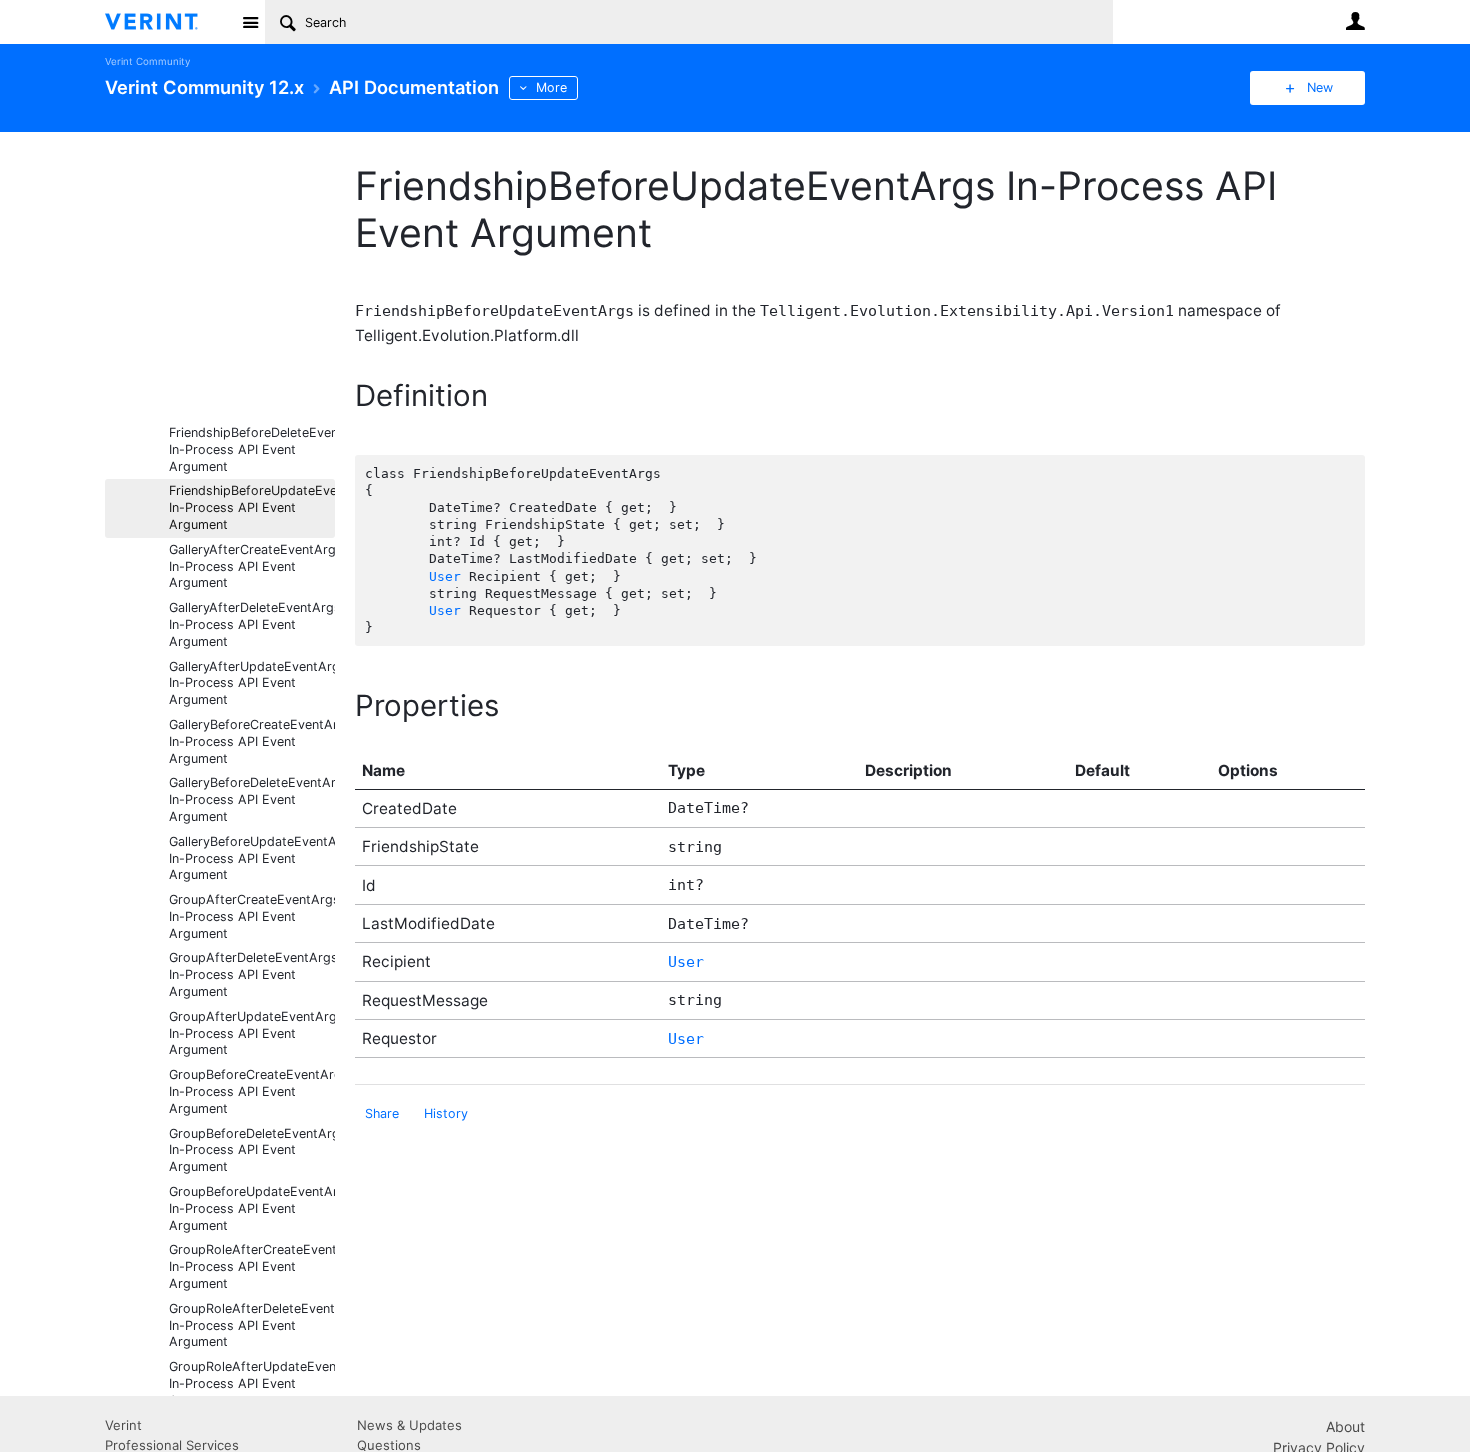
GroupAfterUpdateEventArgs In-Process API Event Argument (252, 1033)
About (1345, 1426)
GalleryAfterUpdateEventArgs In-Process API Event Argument (252, 683)
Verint (123, 1425)
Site (250, 22)
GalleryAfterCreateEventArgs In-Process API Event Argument (252, 566)
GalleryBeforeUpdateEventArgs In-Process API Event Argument (252, 858)
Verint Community (147, 61)
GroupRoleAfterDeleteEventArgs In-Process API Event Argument (252, 1325)
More (551, 87)
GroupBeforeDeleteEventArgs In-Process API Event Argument (252, 1150)
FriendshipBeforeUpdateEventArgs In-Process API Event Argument (252, 507)
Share (382, 1113)
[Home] (167, 22)
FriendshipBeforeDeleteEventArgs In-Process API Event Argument (252, 449)
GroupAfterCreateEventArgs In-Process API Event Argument (252, 916)
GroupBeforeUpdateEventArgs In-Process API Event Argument (252, 1208)
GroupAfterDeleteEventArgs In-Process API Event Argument (252, 974)
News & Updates (409, 1425)
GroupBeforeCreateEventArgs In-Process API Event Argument (252, 1091)
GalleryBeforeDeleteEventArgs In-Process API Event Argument (252, 799)
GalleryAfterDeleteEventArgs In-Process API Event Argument (252, 624)
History (446, 1113)
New (1320, 87)
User (1355, 21)
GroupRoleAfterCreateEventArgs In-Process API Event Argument (252, 1266)
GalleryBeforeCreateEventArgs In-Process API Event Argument (252, 741)
